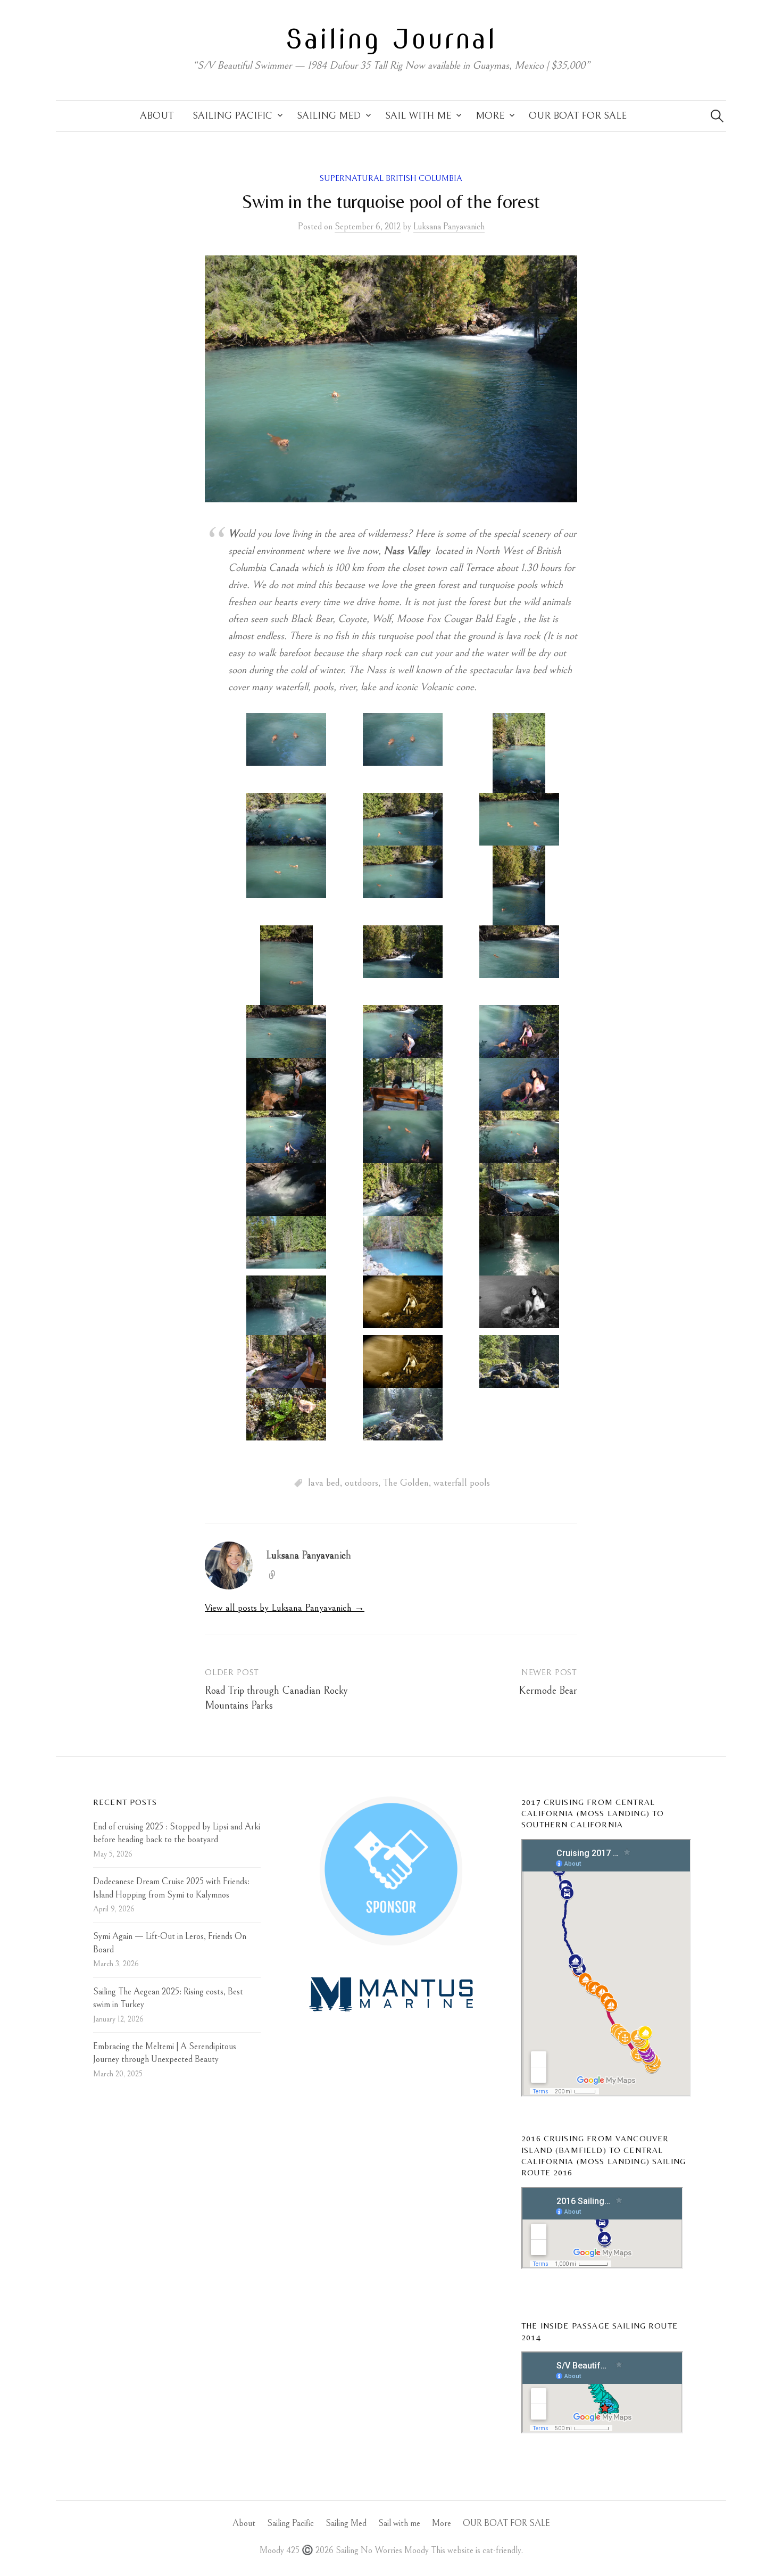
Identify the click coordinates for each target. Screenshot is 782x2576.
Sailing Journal (391, 39)
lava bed (324, 1483)
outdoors (361, 1483)
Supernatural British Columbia (391, 179)
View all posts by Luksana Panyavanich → (285, 1608)
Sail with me (418, 116)
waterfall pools (462, 1483)
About (157, 116)
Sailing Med (329, 116)
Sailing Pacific (232, 116)
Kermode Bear (548, 1691)
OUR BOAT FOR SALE (578, 116)
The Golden (406, 1483)
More (490, 116)
